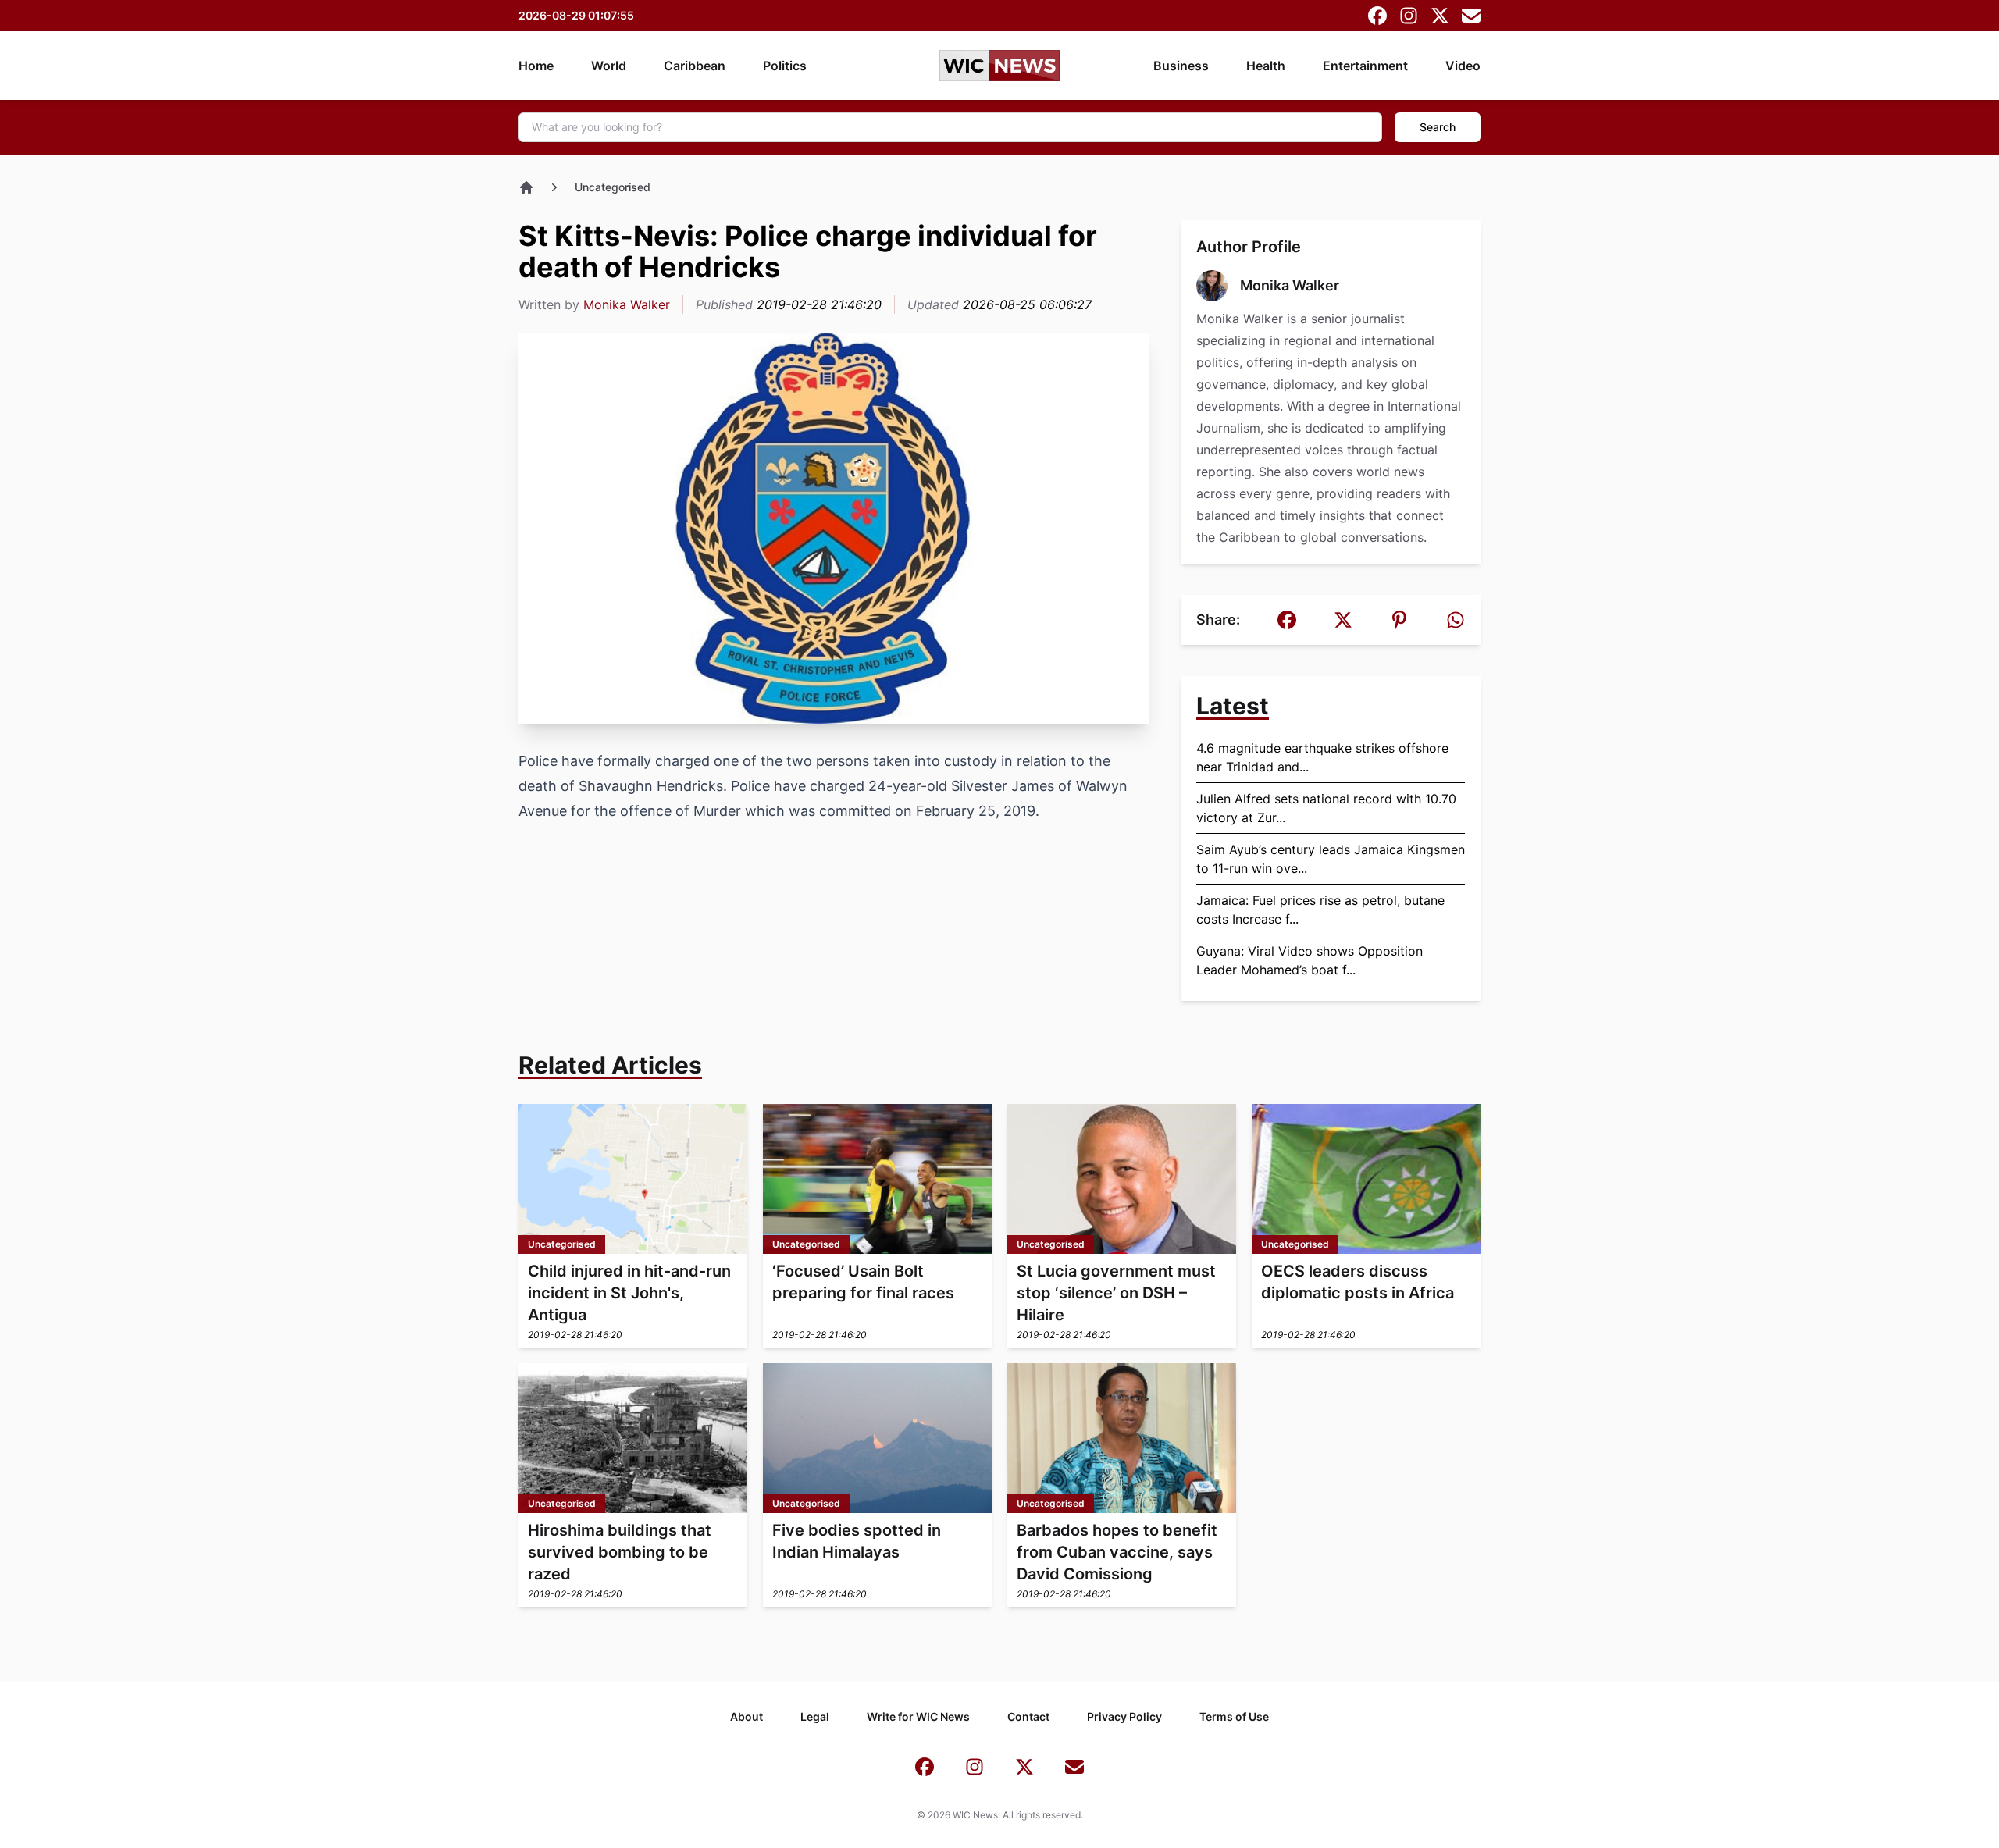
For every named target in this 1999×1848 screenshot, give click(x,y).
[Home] (526, 187)
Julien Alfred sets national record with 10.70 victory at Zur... (1326, 808)
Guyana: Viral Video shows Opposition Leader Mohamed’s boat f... (1310, 960)
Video (1463, 66)
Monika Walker (627, 304)
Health (1266, 66)
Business (1181, 66)
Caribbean (695, 66)
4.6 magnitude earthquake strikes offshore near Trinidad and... (1322, 757)
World (609, 66)
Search (1438, 127)
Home (536, 66)
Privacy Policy (1124, 1716)
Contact (1028, 1716)
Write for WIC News (918, 1716)
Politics (785, 66)
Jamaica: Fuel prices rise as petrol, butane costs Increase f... (1320, 910)
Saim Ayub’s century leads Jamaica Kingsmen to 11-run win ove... (1331, 859)
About (747, 1716)
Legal (815, 1716)
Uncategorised (613, 187)
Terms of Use (1234, 1716)
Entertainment (1365, 66)
